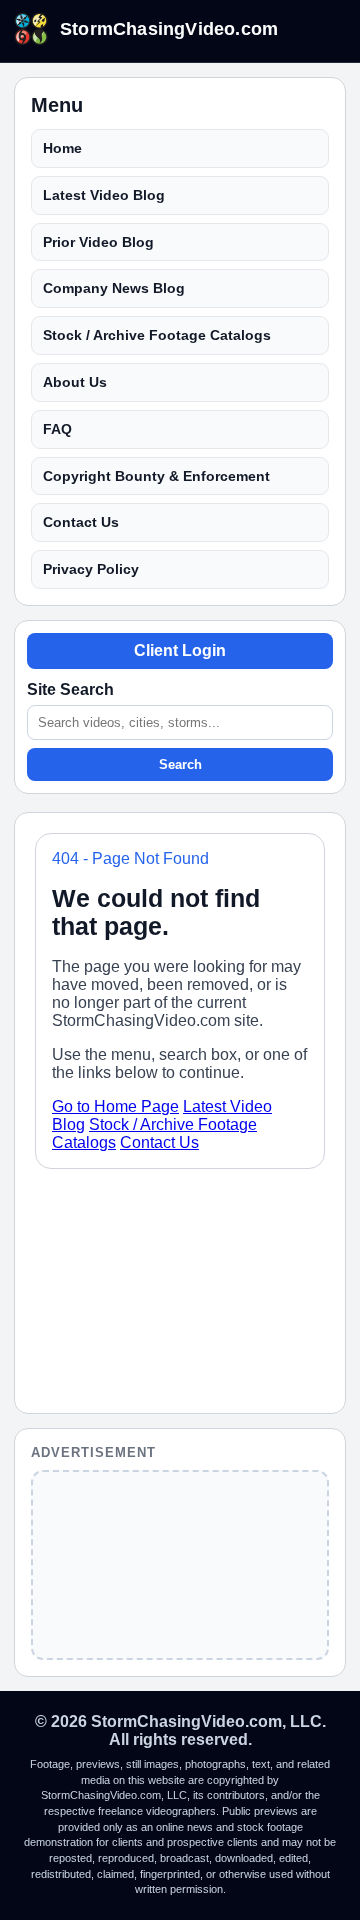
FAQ (57, 429)
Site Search (70, 689)
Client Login (180, 650)
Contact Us (81, 522)
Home (62, 148)
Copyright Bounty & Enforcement (156, 476)
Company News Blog (114, 288)
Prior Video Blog (98, 242)
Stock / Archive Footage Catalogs (157, 335)
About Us (75, 382)
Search (180, 764)
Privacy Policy (91, 569)
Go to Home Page (115, 1106)
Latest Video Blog (104, 195)
